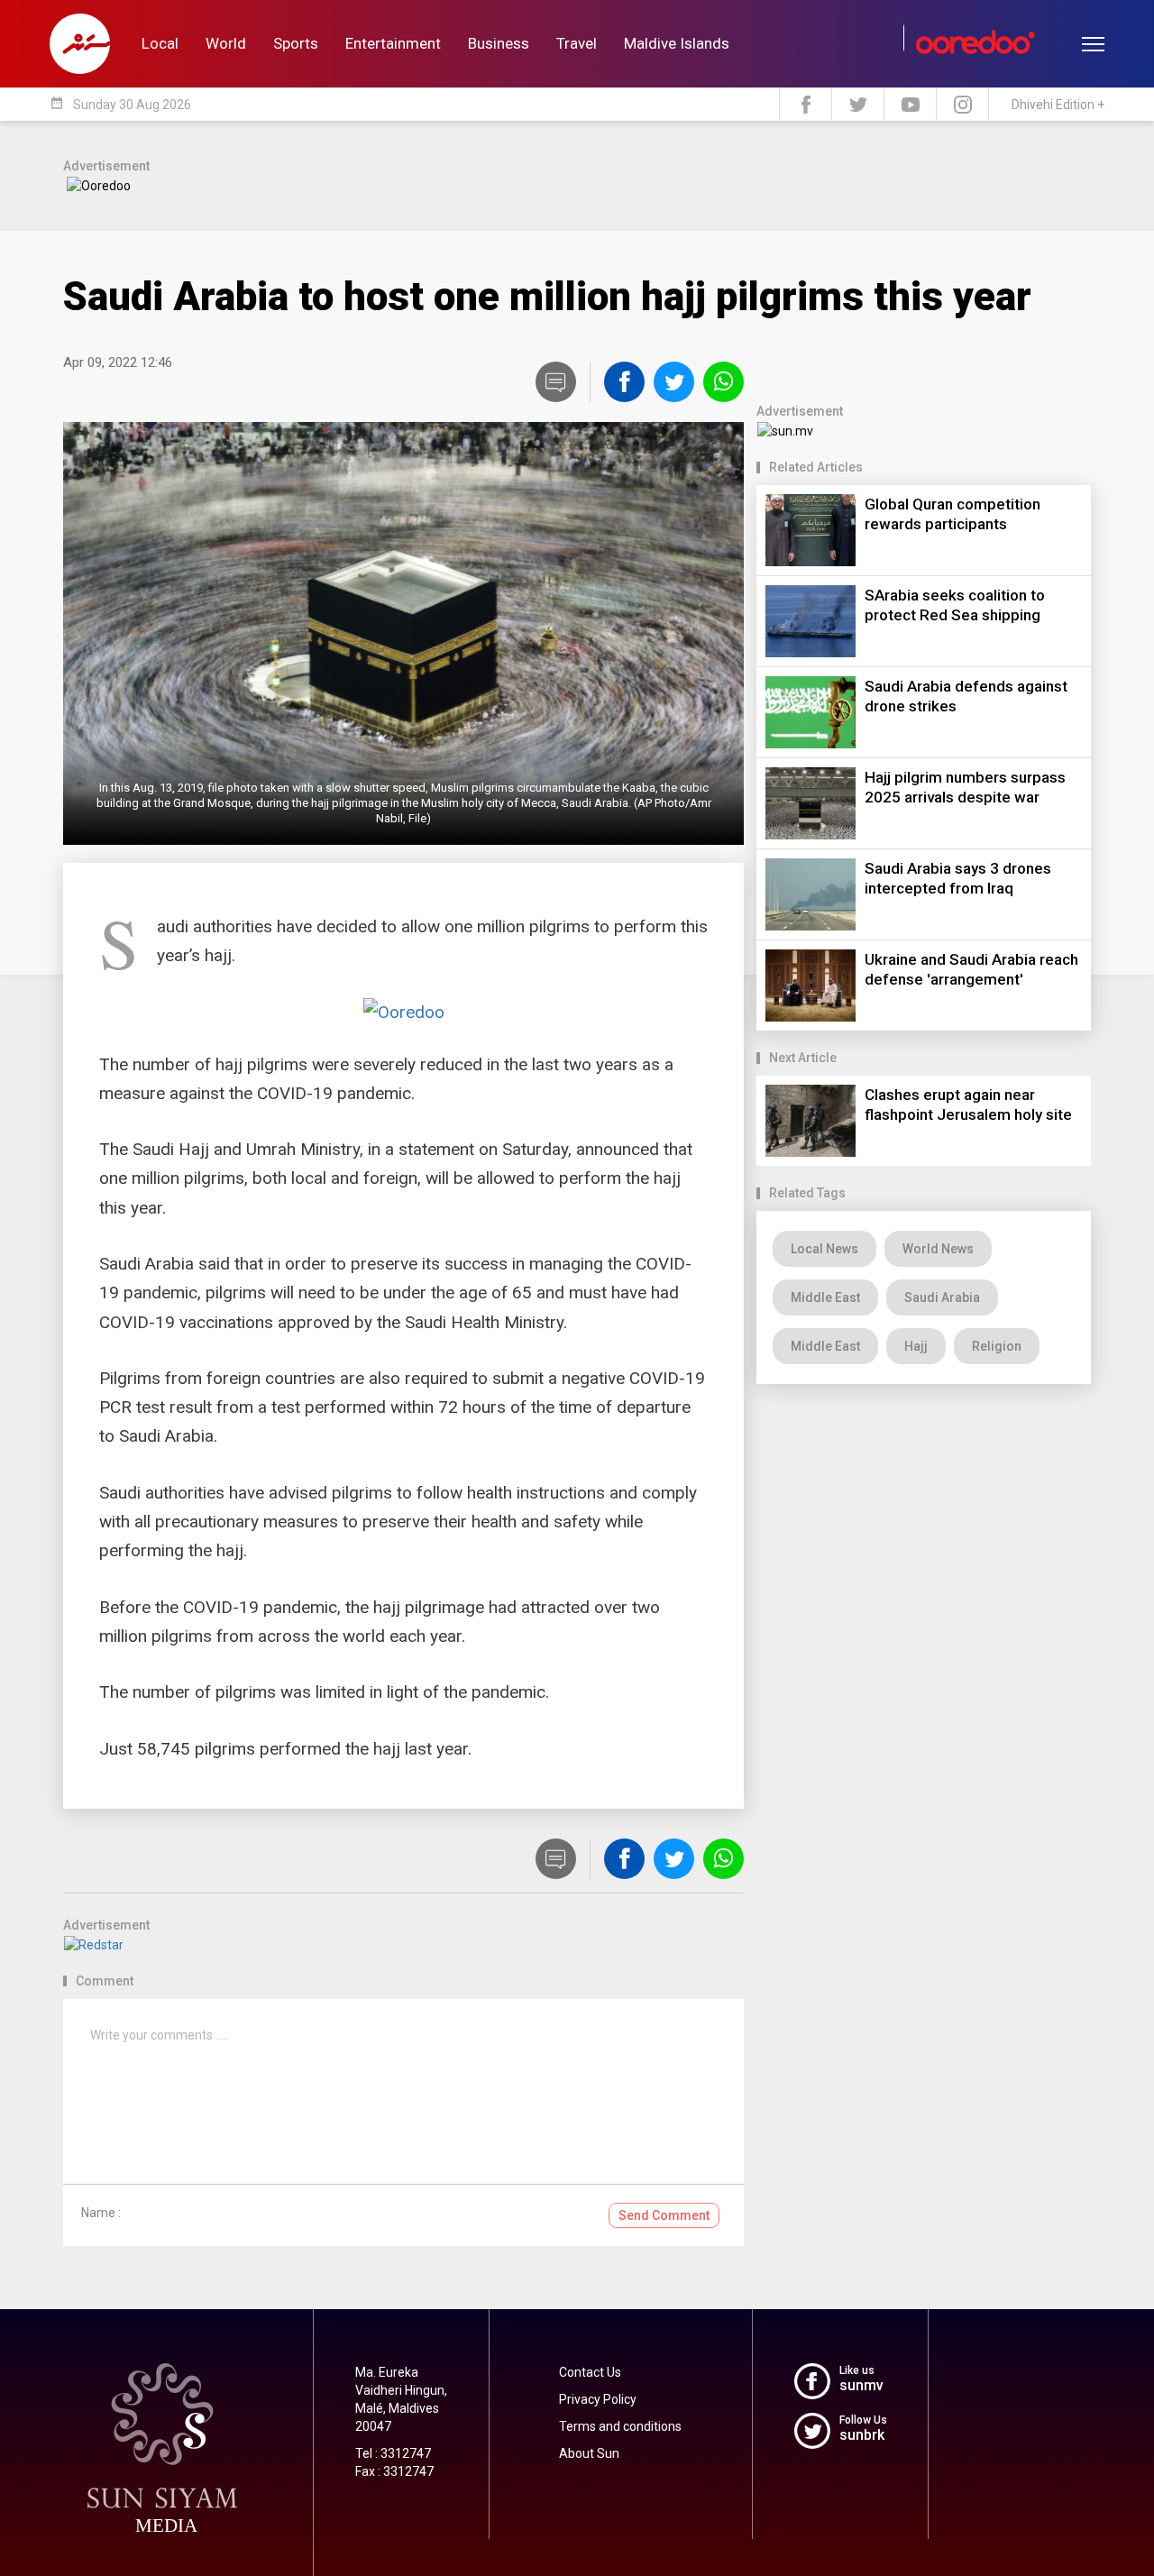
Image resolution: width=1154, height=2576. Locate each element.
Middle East (825, 1297)
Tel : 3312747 (393, 2453)
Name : (101, 2213)
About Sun (589, 2453)
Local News (824, 1249)
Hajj (916, 1346)
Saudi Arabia (942, 1297)
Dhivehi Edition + (1058, 105)
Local (160, 43)
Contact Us (590, 2372)
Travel (577, 43)
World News (938, 1249)
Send (664, 2215)
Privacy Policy (598, 2399)
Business (499, 43)
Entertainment (393, 43)
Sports (296, 43)
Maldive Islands (677, 43)
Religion (997, 1346)
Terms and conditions (620, 2426)
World (226, 43)
